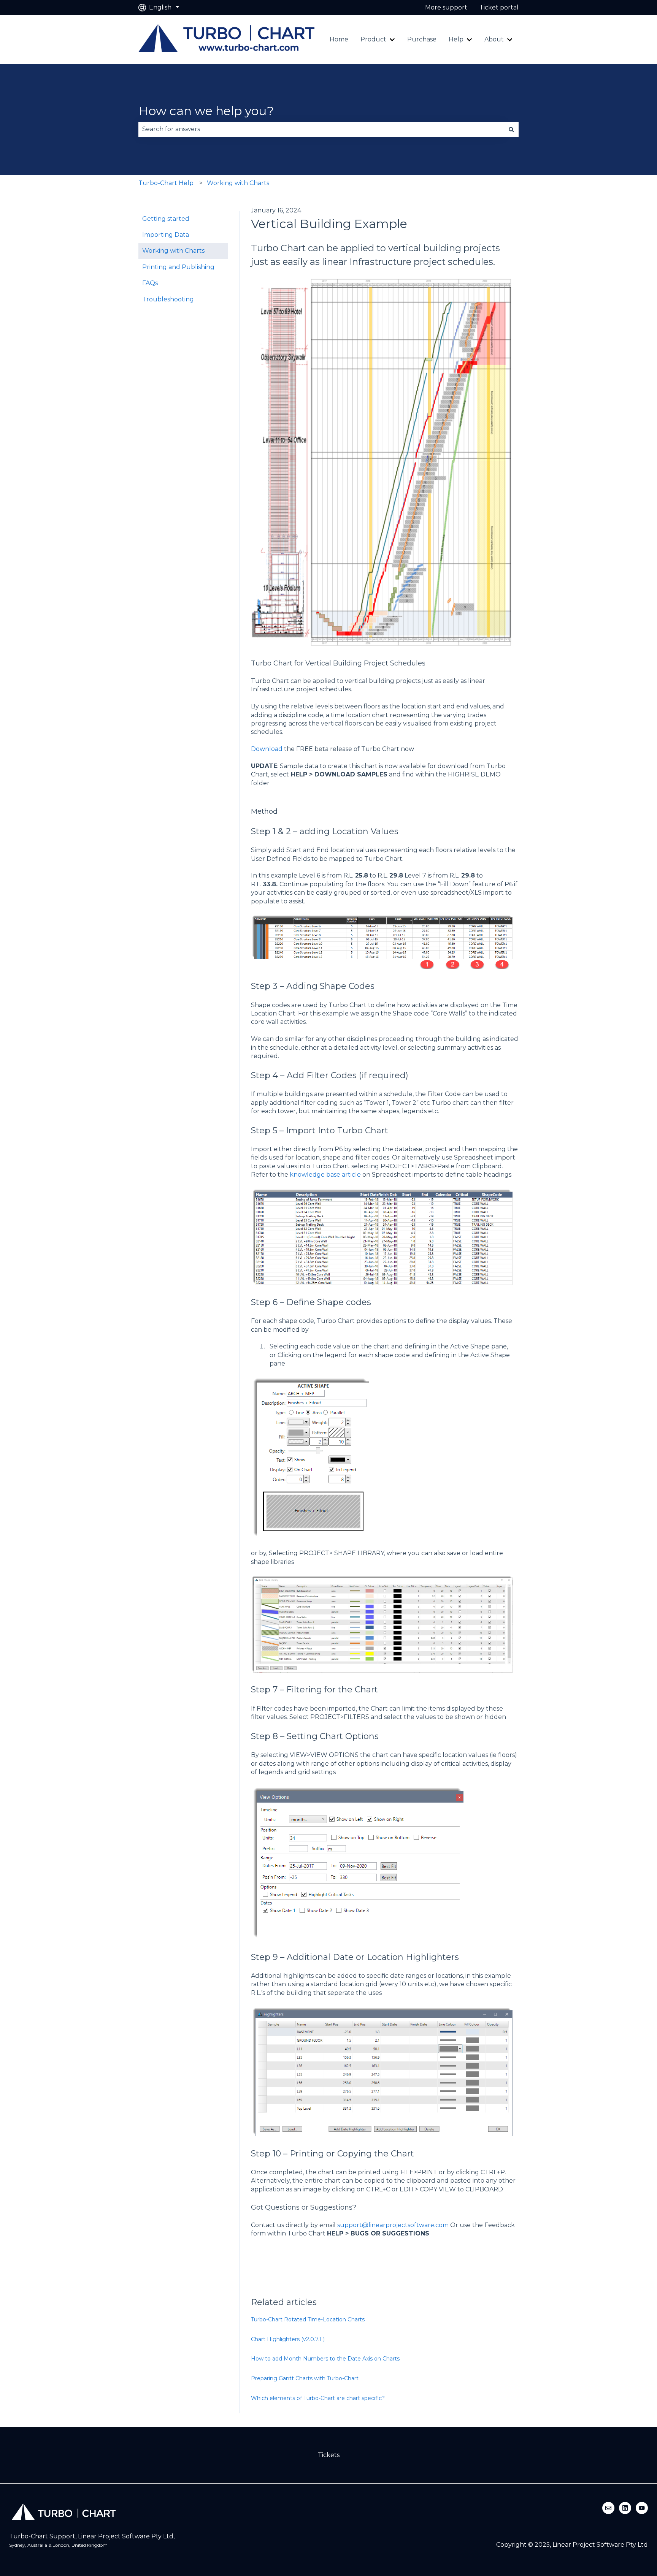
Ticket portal (499, 7)
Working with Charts (238, 183)
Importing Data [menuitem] (166, 235)
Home (339, 39)
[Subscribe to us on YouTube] (642, 2508)
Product (373, 39)
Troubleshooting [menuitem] (168, 299)
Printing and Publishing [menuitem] (178, 267)
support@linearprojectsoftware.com (394, 2225)
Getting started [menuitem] (166, 219)
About (494, 39)
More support (446, 7)
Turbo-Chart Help (166, 183)
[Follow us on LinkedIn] (625, 2508)
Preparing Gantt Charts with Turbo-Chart (305, 2378)
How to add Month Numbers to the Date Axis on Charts (325, 2359)
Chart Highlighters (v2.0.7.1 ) (288, 2339)
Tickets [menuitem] (329, 2455)
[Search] (511, 129)
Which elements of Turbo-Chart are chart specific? (318, 2398)
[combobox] (321, 129)
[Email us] (608, 2508)
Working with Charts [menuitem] (173, 251)
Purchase (422, 39)
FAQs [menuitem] (150, 283)
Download (267, 749)
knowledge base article (325, 1175)
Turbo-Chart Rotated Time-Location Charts (308, 2319)
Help (456, 39)
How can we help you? (206, 111)
